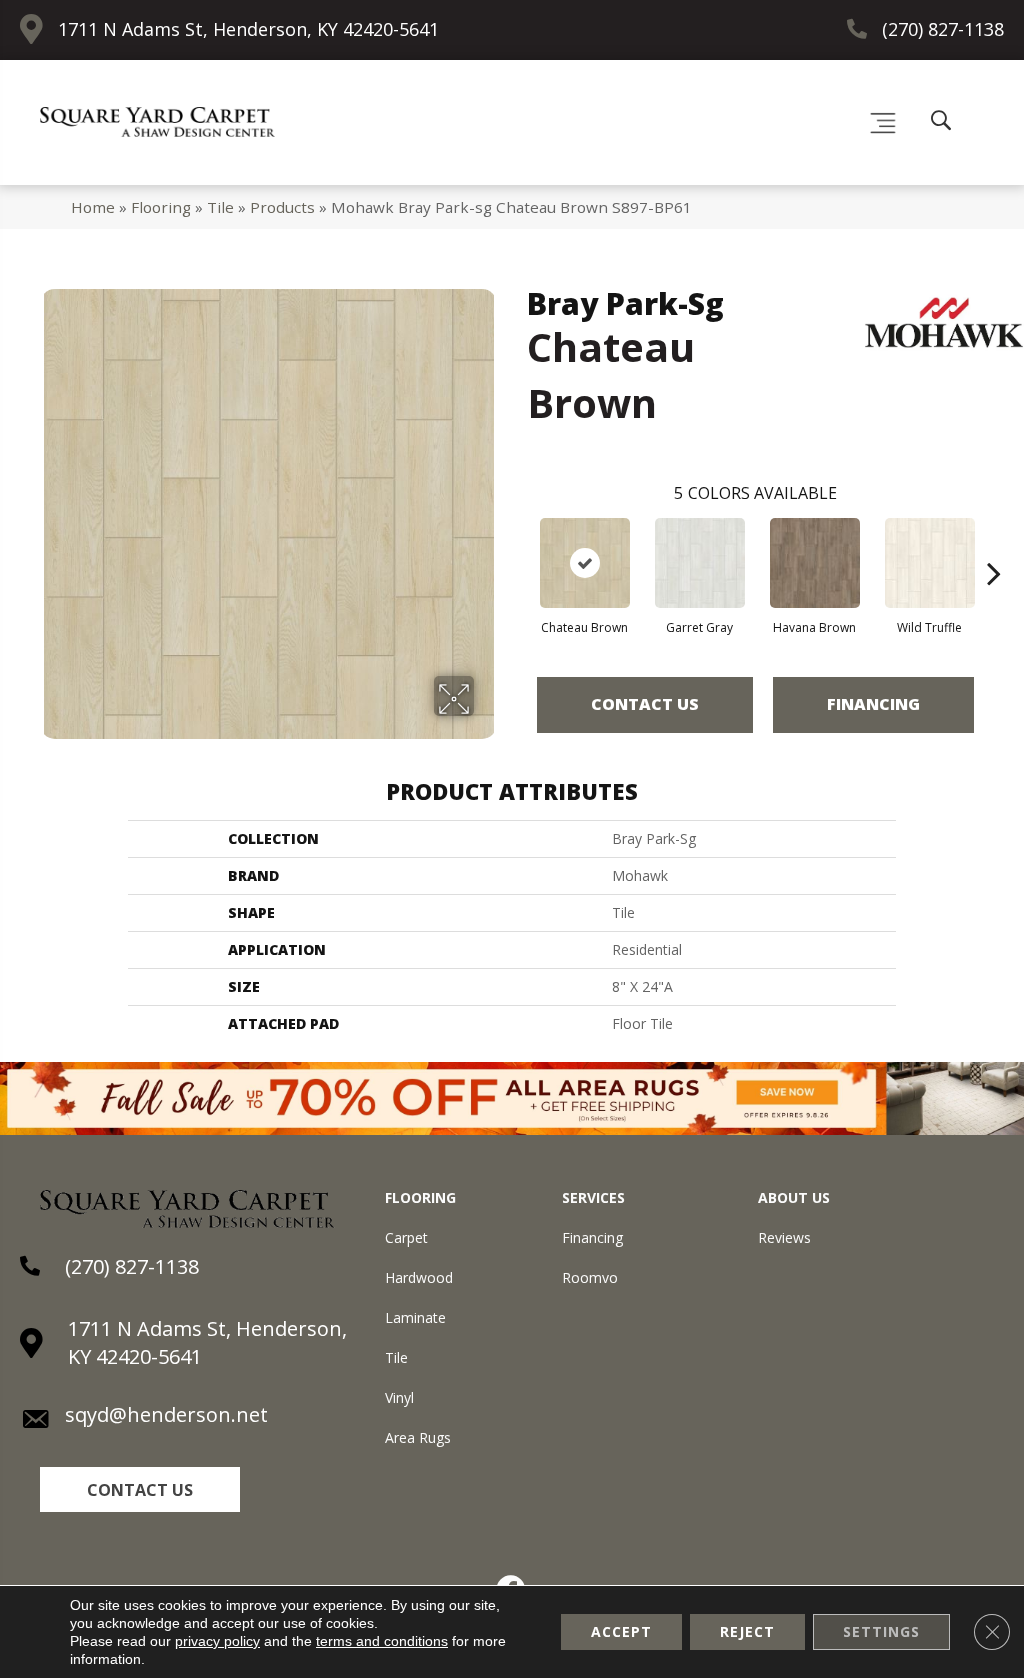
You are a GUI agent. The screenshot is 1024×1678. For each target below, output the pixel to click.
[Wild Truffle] (930, 563)
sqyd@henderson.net (166, 1414)
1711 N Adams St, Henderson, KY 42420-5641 (248, 29)
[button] (140, 1489)
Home (93, 207)
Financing (873, 704)
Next (994, 543)
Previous (517, 543)
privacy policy (217, 1641)
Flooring (161, 207)
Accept (621, 1631)
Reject (747, 1631)
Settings (881, 1631)
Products (282, 207)
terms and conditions (382, 1641)
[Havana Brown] (815, 563)
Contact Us (645, 704)
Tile (220, 207)
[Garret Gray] (700, 563)
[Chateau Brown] (585, 563)
